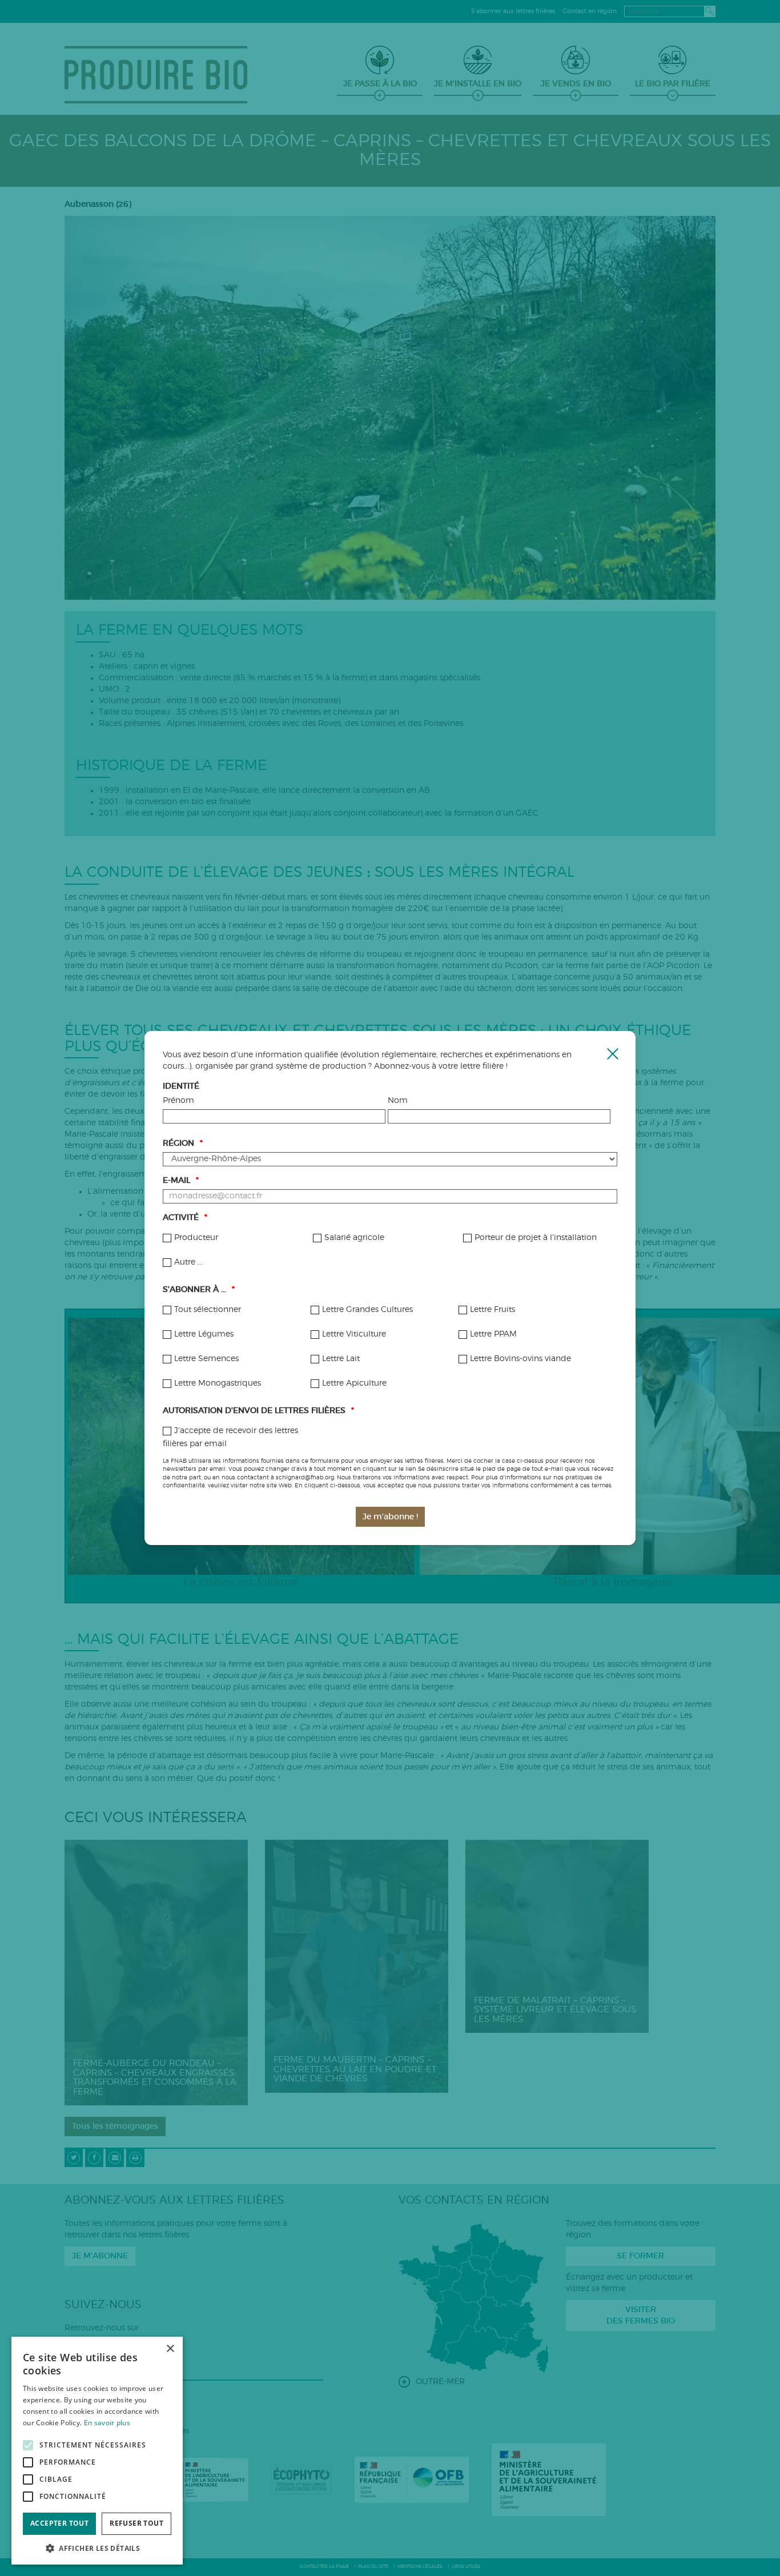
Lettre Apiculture (354, 1383)
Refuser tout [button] (136, 2523)
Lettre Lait (341, 1359)
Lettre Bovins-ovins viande (520, 1359)
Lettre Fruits (492, 1310)
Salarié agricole (354, 1238)
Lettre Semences (206, 1359)
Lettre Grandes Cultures (367, 1310)
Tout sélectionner (208, 1310)
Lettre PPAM (493, 1334)
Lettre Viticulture (354, 1334)
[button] (97, 2548)
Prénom (178, 1101)
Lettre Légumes (204, 1334)
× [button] (170, 2349)
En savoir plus (107, 2423)
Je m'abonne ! (390, 1517)
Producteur (196, 1238)
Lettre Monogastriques (218, 1383)
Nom (398, 1101)
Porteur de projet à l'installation (536, 1238)
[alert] (97, 2451)
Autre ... (188, 1262)
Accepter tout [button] (59, 2523)
